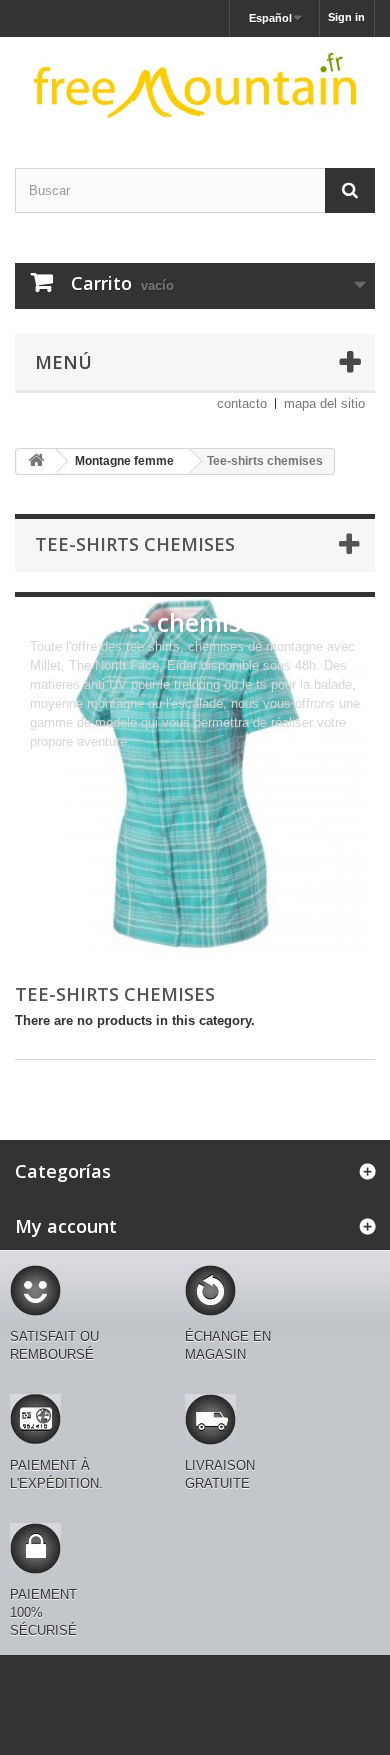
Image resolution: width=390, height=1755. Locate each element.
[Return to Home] (36, 461)
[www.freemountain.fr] (195, 85)
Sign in (346, 17)
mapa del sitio (324, 403)
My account (66, 1226)
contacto (242, 403)
